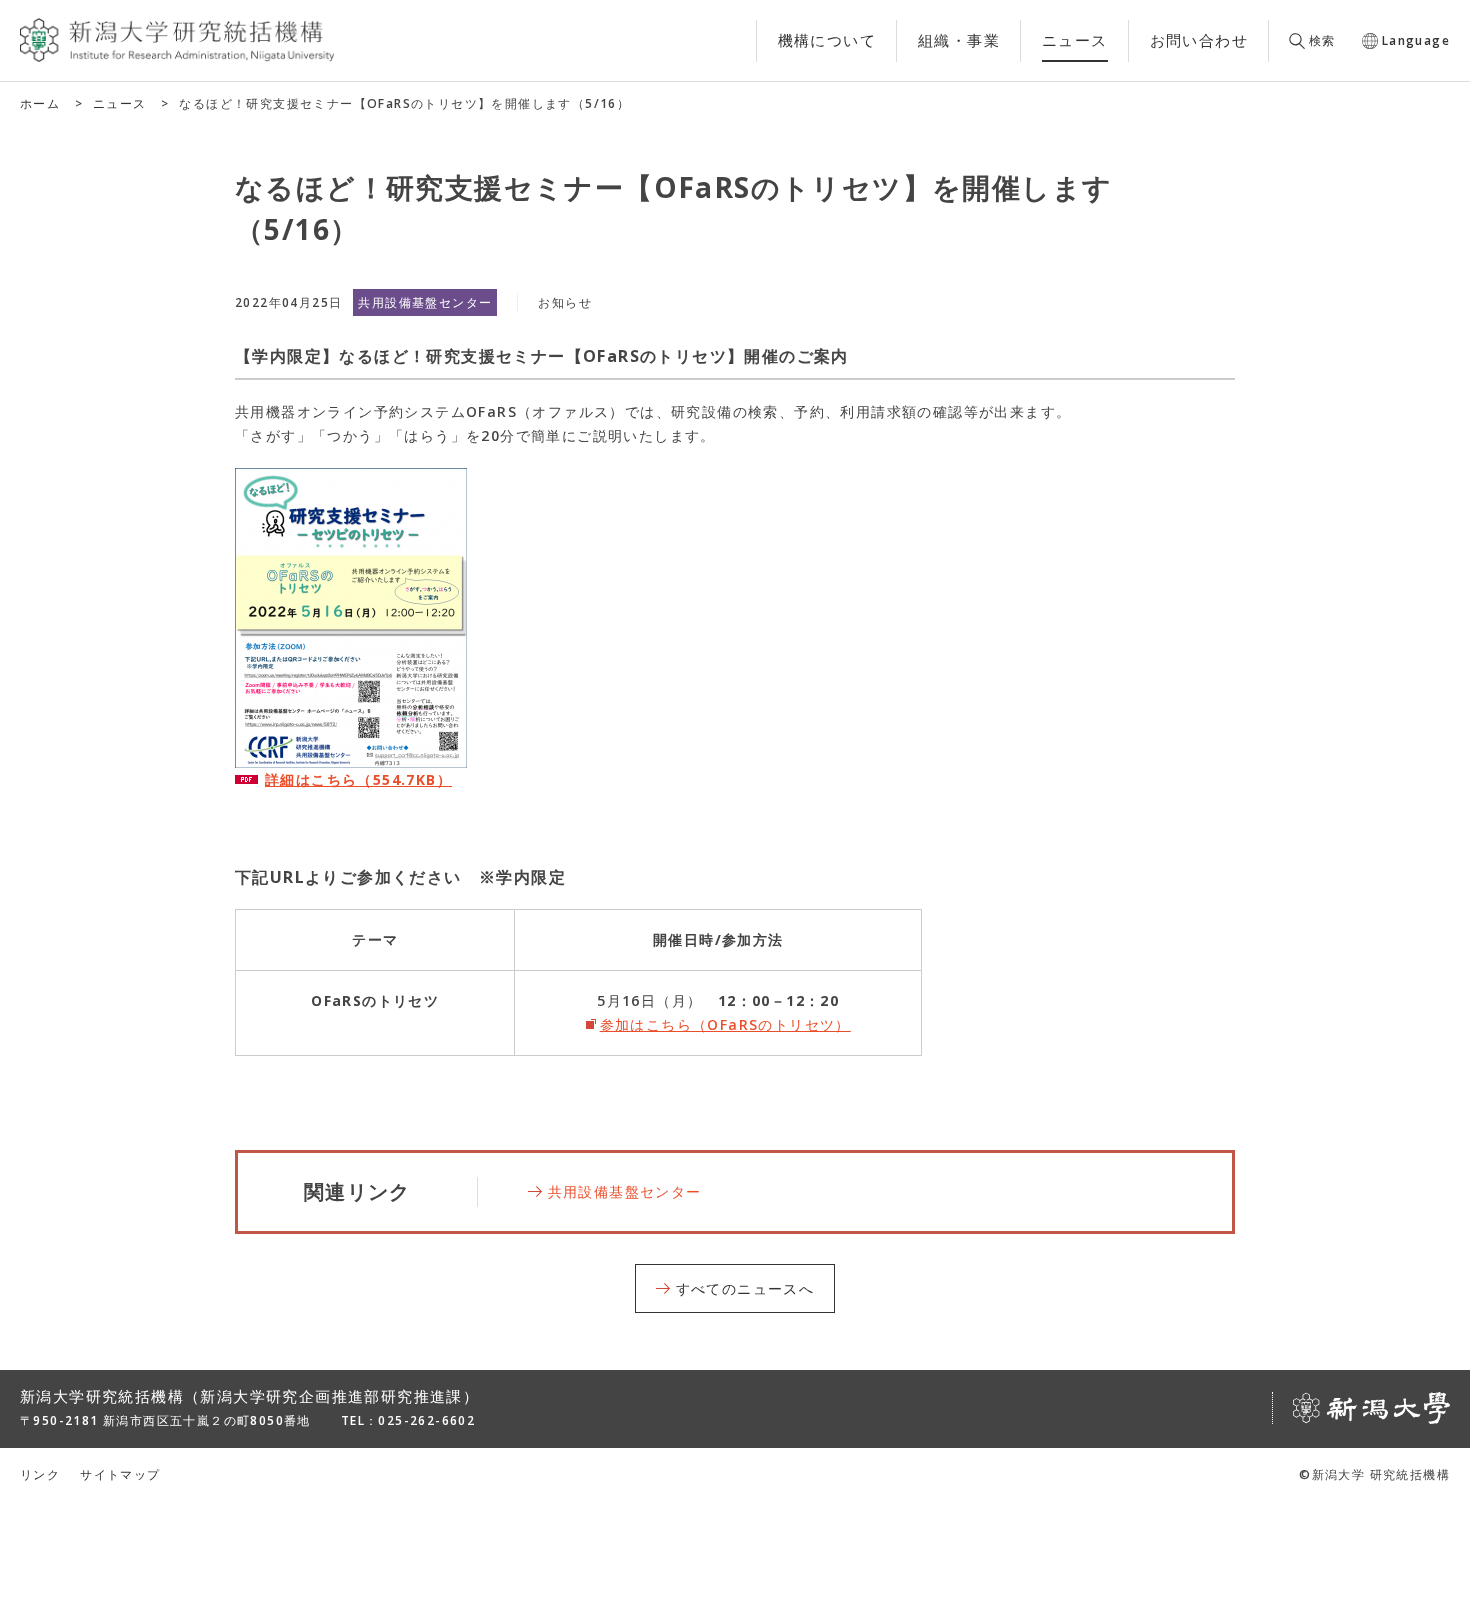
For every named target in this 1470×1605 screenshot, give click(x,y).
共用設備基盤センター (625, 1191)
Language (1416, 40)
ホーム (40, 103)
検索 (1322, 40)
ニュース (120, 103)
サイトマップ (120, 1474)
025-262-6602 (426, 1420)
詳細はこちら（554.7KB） (358, 779)
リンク (40, 1474)
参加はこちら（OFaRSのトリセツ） (725, 1024)
